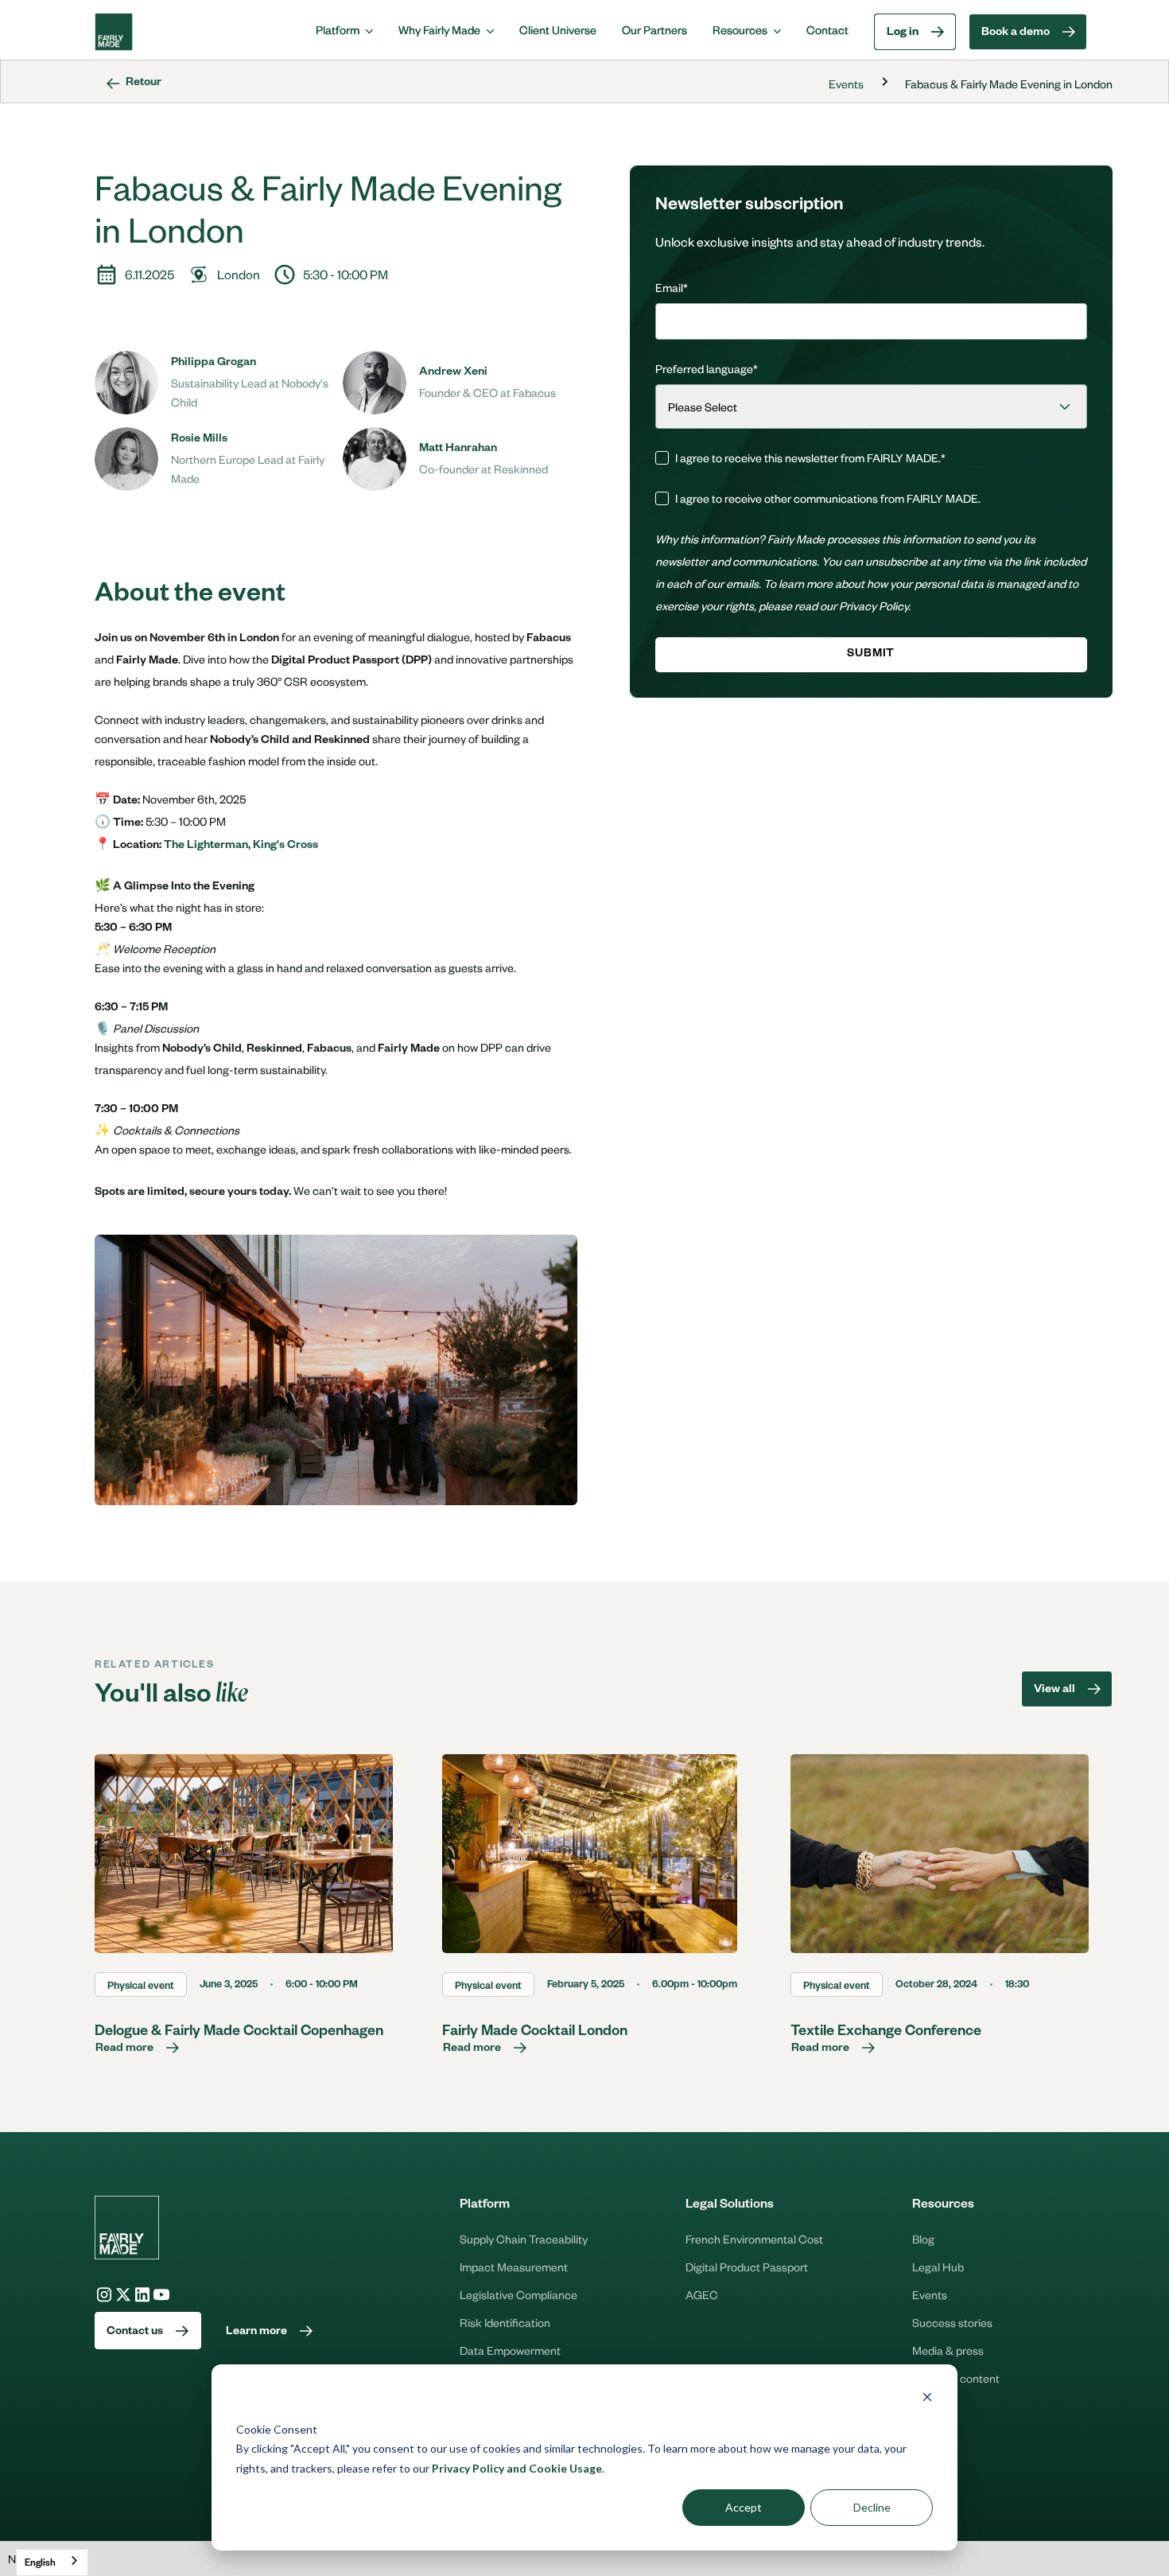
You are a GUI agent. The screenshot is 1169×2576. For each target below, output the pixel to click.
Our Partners (654, 29)
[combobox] (52, 2562)
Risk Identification (505, 2322)
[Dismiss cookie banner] (927, 2399)
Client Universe (558, 29)
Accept (744, 2507)
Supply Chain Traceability (524, 2239)
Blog (923, 2239)
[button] (344, 29)
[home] (114, 32)
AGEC (702, 2294)
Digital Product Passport (747, 2267)
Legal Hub (938, 2267)
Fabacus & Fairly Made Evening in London (1009, 84)
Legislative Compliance (518, 2294)
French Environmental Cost (754, 2239)
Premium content (956, 2378)
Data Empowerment (510, 2350)
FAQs (926, 2406)
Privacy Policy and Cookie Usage (517, 2468)
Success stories (952, 2322)
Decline (872, 2507)
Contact (827, 29)
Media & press (948, 2350)
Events (846, 84)
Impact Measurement (514, 2267)
